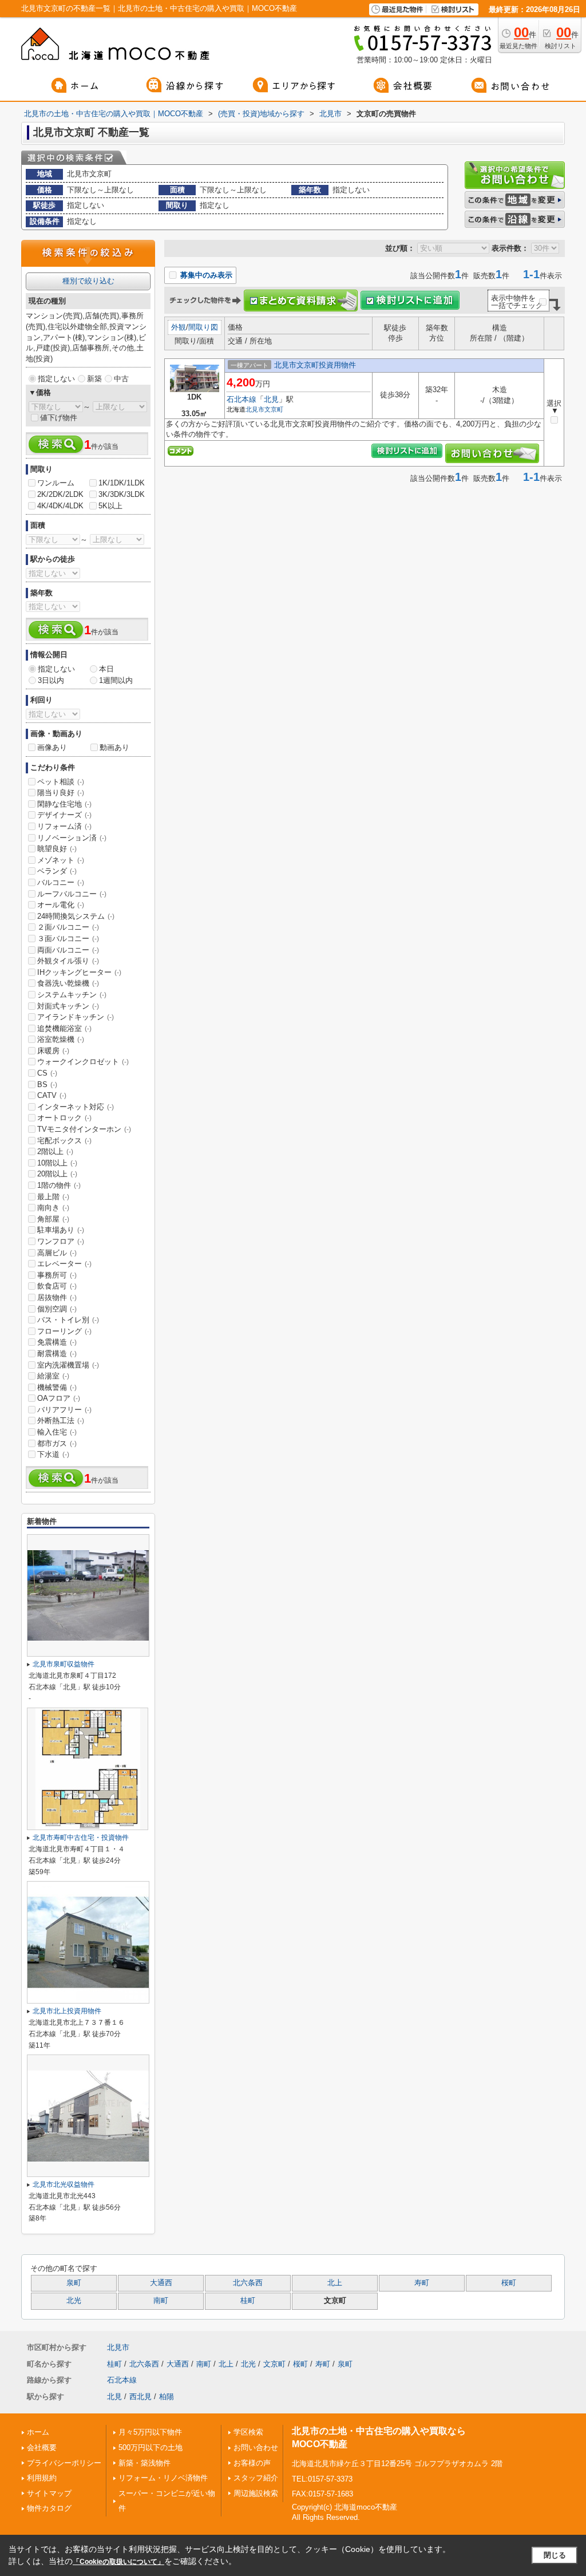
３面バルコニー (68, 939)
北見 (271, 399)
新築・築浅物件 (144, 2463)
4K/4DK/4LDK (60, 506)
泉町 (74, 2283)
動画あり (114, 747)
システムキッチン (72, 995)
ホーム (38, 2432)
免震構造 (57, 1342)
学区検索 (248, 2432)
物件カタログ (49, 2508)
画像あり (52, 747)
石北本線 (241, 399)
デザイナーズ (64, 815)
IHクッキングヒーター (79, 972)
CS (47, 1073)
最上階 (53, 1197)
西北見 (140, 2397)
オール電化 (61, 905)
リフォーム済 (64, 826)
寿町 (422, 2283)
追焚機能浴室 (64, 1028)
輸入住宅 (57, 1432)
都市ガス (57, 1443)
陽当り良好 (61, 793)
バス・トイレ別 (68, 1320)
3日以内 (51, 680)
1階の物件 (59, 1185)
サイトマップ (49, 2493)
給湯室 (53, 1376)
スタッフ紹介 (256, 2478)
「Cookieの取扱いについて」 (118, 2562)
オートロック (64, 1118)
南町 (161, 2301)
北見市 (255, 409)
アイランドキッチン (76, 1017)
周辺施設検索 (256, 2493)
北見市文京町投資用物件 (315, 365)
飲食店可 (57, 1286)
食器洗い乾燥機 (68, 983)
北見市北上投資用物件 (67, 2011)
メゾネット (61, 860)
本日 (106, 669)
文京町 (274, 409)
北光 (74, 2301)
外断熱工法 (61, 1421)
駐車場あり (61, 1230)
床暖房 (53, 1051)
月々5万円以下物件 (150, 2432)
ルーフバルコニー (72, 894)
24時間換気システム (76, 916)
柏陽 (167, 2397)
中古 (121, 379)
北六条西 (248, 2283)
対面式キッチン (68, 1006)
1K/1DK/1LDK (122, 483)
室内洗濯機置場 (68, 1365)
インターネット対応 (76, 1107)
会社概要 (42, 2447)
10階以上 (57, 1163)
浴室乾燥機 (61, 1039)
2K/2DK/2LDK (60, 494)
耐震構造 (57, 1354)
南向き (53, 1208)
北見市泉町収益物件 (64, 1664)
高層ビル (57, 1253)
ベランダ (57, 871)
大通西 (161, 2283)
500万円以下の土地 (151, 2447)
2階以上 (55, 1151)
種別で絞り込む (88, 281)
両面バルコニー (68, 950)
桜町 (509, 2283)
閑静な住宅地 (64, 804)
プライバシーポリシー (64, 2463)
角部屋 (53, 1219)
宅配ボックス (64, 1141)
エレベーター (64, 1264)
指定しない (56, 379)
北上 (335, 2283)
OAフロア (59, 1398)
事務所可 (57, 1275)
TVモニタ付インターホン (84, 1129)
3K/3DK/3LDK (122, 494)
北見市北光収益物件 (64, 2184)
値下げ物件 (59, 418)
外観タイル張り (68, 961)
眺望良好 (57, 849)
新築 (94, 379)
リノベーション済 (72, 838)
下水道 (53, 1454)
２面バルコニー (68, 927)
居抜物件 (57, 1297)
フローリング (64, 1331)
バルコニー (61, 882)
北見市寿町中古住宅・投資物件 (81, 1838)
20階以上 (57, 1174)
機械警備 (57, 1387)
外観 (179, 327)
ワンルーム (56, 483)
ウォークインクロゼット (83, 1062)
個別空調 (57, 1309)
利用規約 (42, 2478)
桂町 (248, 2301)
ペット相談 (61, 782)
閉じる (555, 2555)
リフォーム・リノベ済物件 (163, 2478)
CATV (52, 1095)
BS (47, 1084)
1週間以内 (116, 680)
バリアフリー (64, 1410)
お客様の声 (252, 2463)
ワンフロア (61, 1241)
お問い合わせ (256, 2447)
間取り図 (203, 327)
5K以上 (110, 506)
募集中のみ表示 (205, 275)
